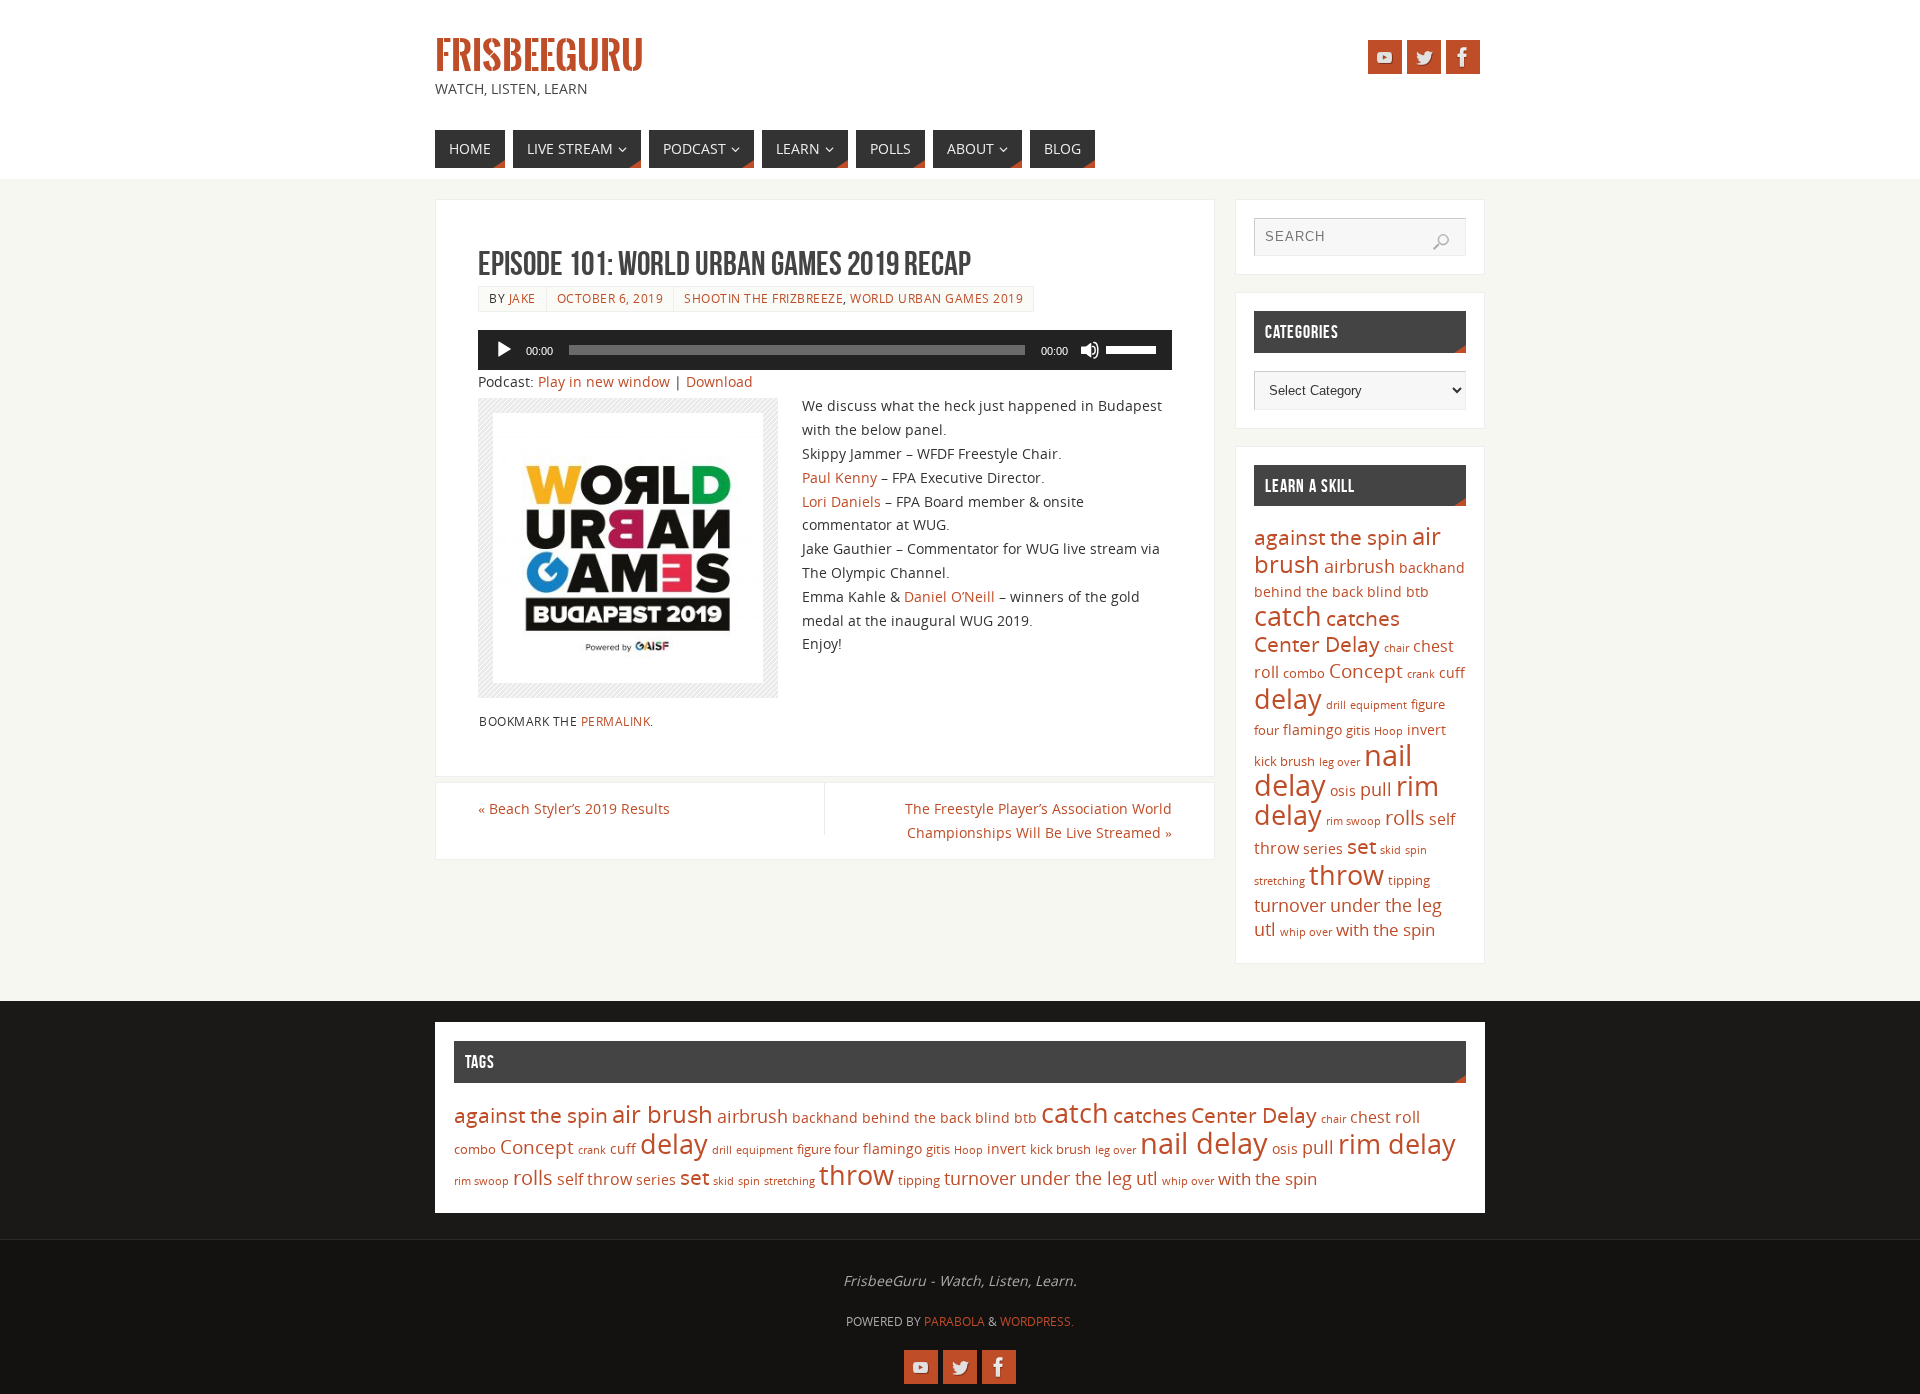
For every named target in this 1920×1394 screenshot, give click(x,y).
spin (1416, 850)
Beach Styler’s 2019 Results (574, 808)
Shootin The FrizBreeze (763, 298)
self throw (594, 1179)
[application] (825, 350)
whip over (1306, 932)
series (1323, 848)
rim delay (1397, 1143)
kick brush (1284, 761)
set (1361, 845)
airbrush (1359, 566)
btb (1417, 591)
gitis (1358, 730)
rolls (1405, 817)
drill (1336, 705)
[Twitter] (1424, 57)
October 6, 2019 (610, 298)
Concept (1366, 671)
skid (1390, 850)
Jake (522, 298)
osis (1343, 790)
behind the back (1308, 591)
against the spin (1331, 537)
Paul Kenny (839, 477)
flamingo (1312, 729)
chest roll (1385, 1117)
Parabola (954, 1321)
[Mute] (1090, 350)
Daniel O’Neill (949, 596)
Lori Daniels (841, 501)
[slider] (1134, 348)
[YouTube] (1385, 57)
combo (1304, 673)
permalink (616, 721)
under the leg (1386, 905)
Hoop (1388, 731)
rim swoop (1353, 821)
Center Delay (1317, 644)
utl (1265, 929)
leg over (1339, 762)
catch (1288, 615)
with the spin (1385, 929)
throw (1346, 874)
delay (1288, 698)
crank (1421, 674)
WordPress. (1037, 1321)
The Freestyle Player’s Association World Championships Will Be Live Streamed (1038, 820)
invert (1426, 729)
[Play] (504, 350)
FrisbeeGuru (539, 56)
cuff (1452, 672)
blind (1384, 591)
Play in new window (604, 381)
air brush (662, 1113)
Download (719, 381)
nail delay (1204, 1143)
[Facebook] (1463, 57)
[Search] (1441, 242)
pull (1376, 789)
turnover (1290, 905)
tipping (1409, 880)
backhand (1432, 567)
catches (1363, 618)
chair (1396, 648)
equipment (1378, 705)
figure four (828, 1149)
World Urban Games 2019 (936, 298)
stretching (1279, 881)
